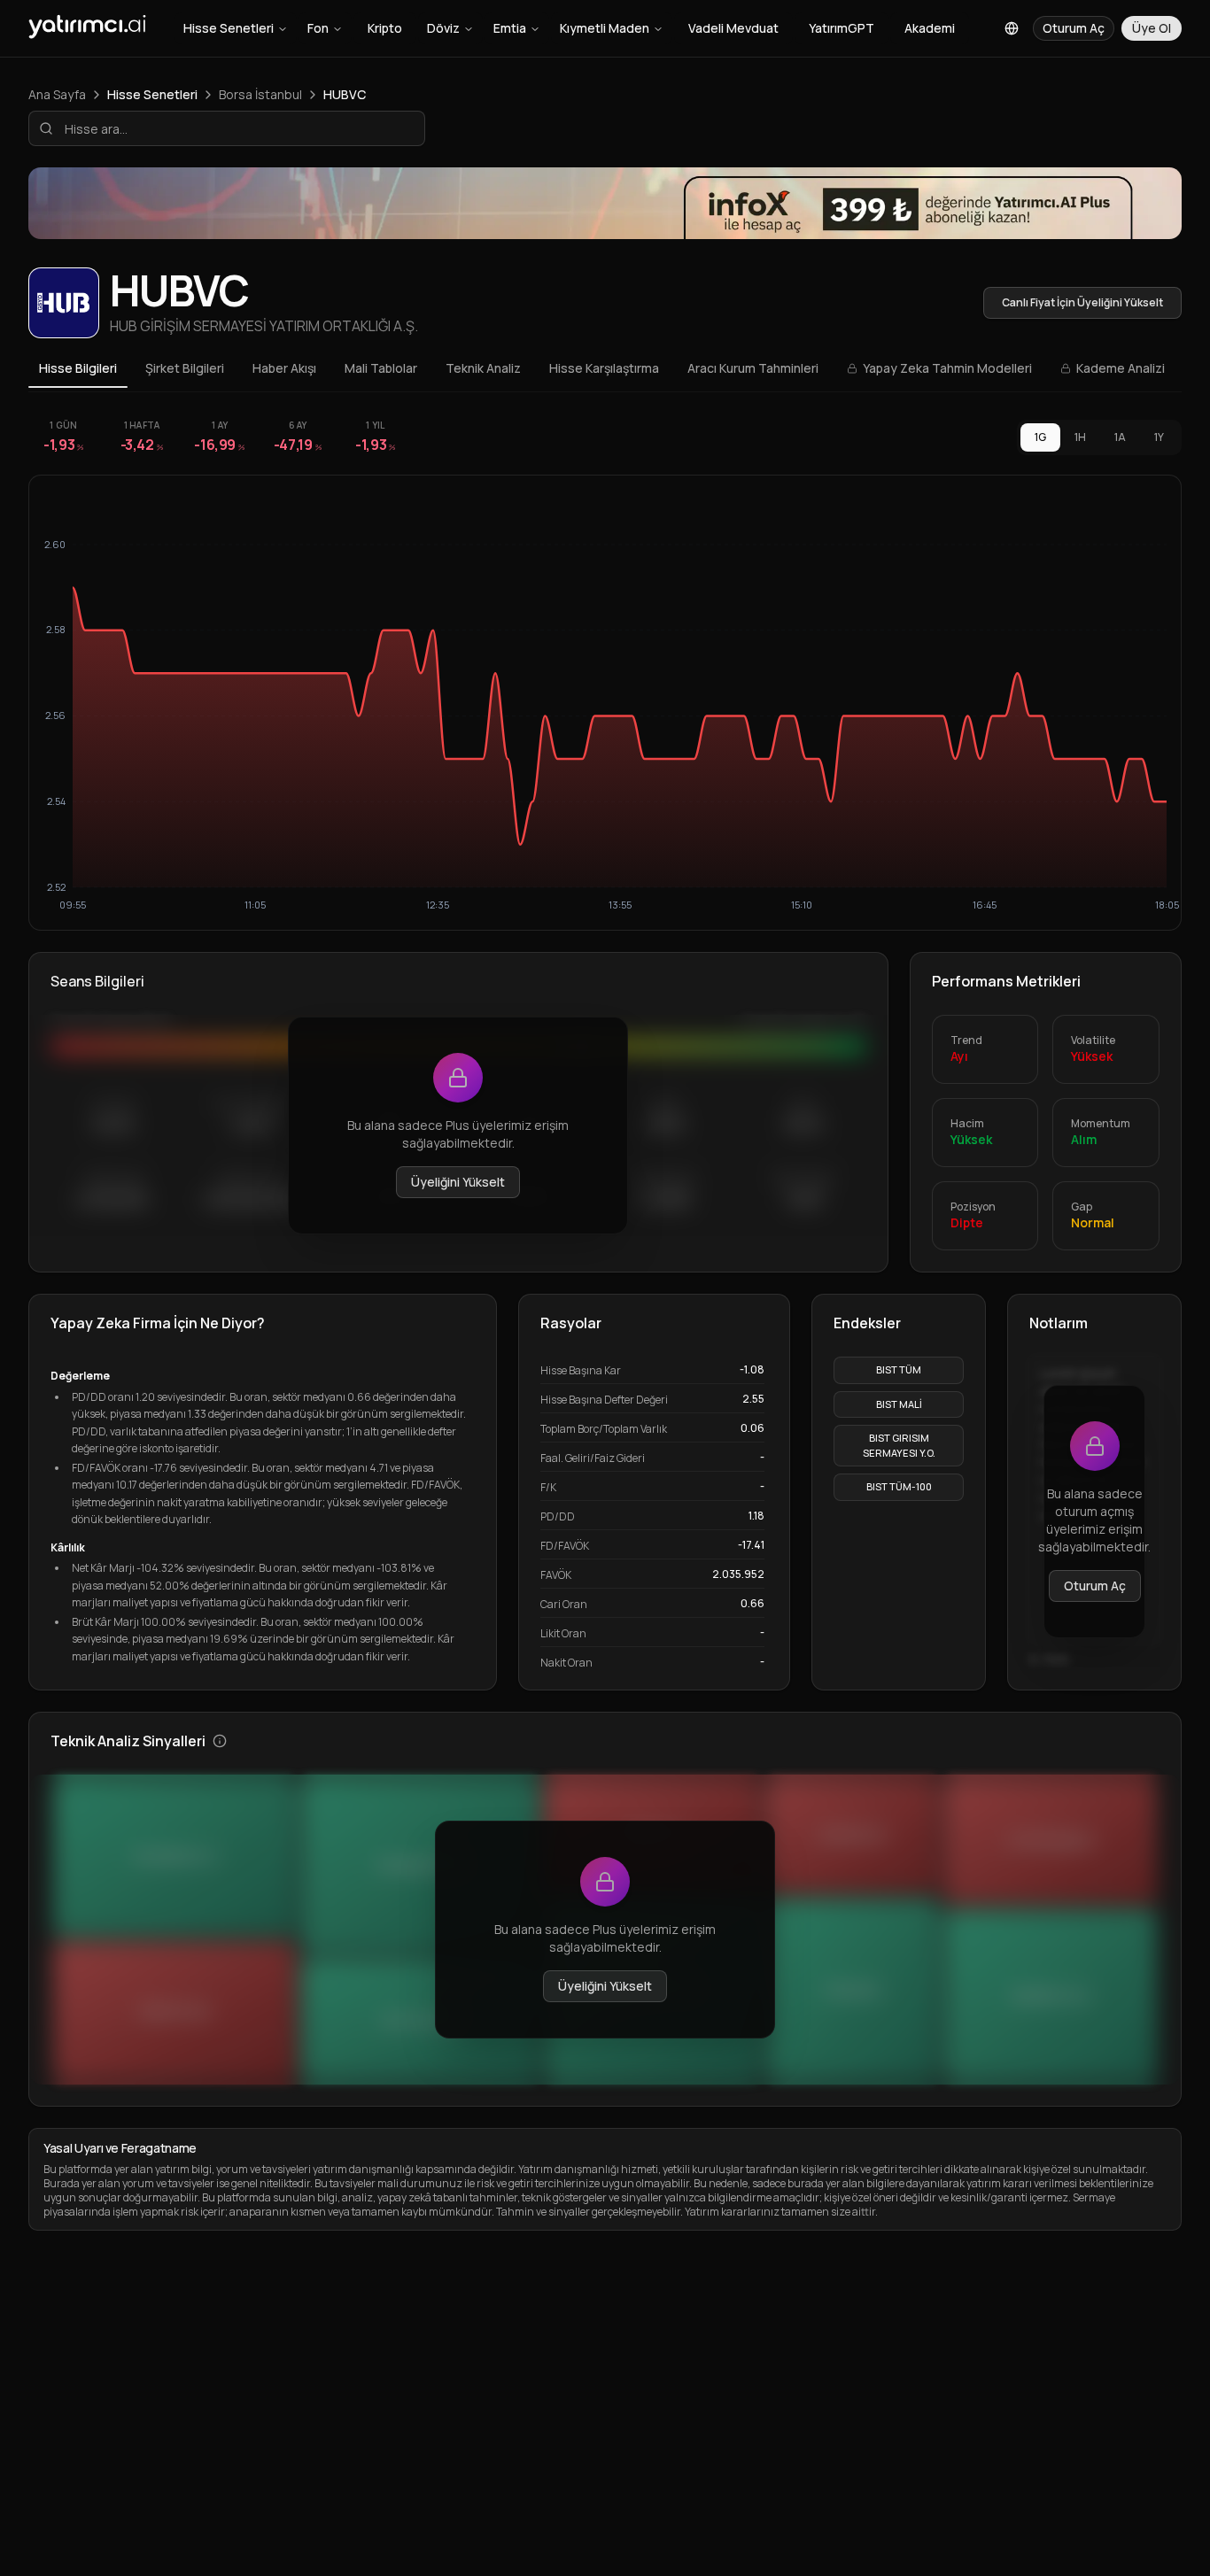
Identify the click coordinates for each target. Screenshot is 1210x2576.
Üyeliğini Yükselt (458, 1182)
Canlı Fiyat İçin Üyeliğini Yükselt (1082, 302)
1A (1120, 437)
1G (1040, 437)
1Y (1159, 437)
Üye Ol (1152, 28)
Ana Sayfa (57, 94)
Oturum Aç (1095, 1586)
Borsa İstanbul (260, 94)
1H (1080, 437)
